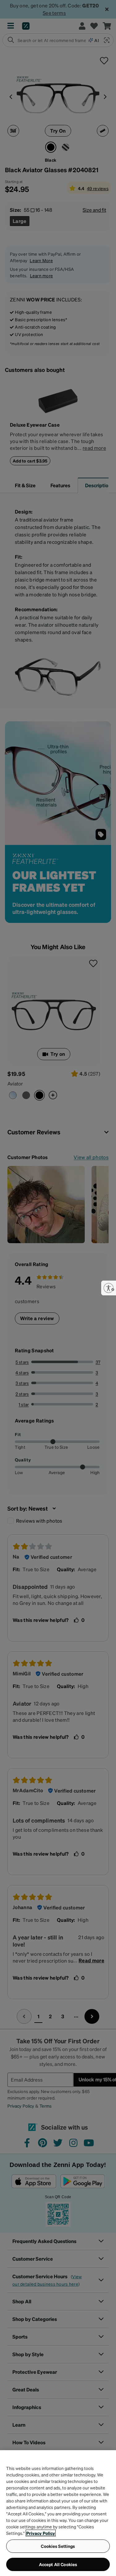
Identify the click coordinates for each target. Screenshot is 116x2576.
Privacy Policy (41, 2533)
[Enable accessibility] (109, 1288)
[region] (58, 2513)
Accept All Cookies (58, 2564)
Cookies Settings (58, 2546)
